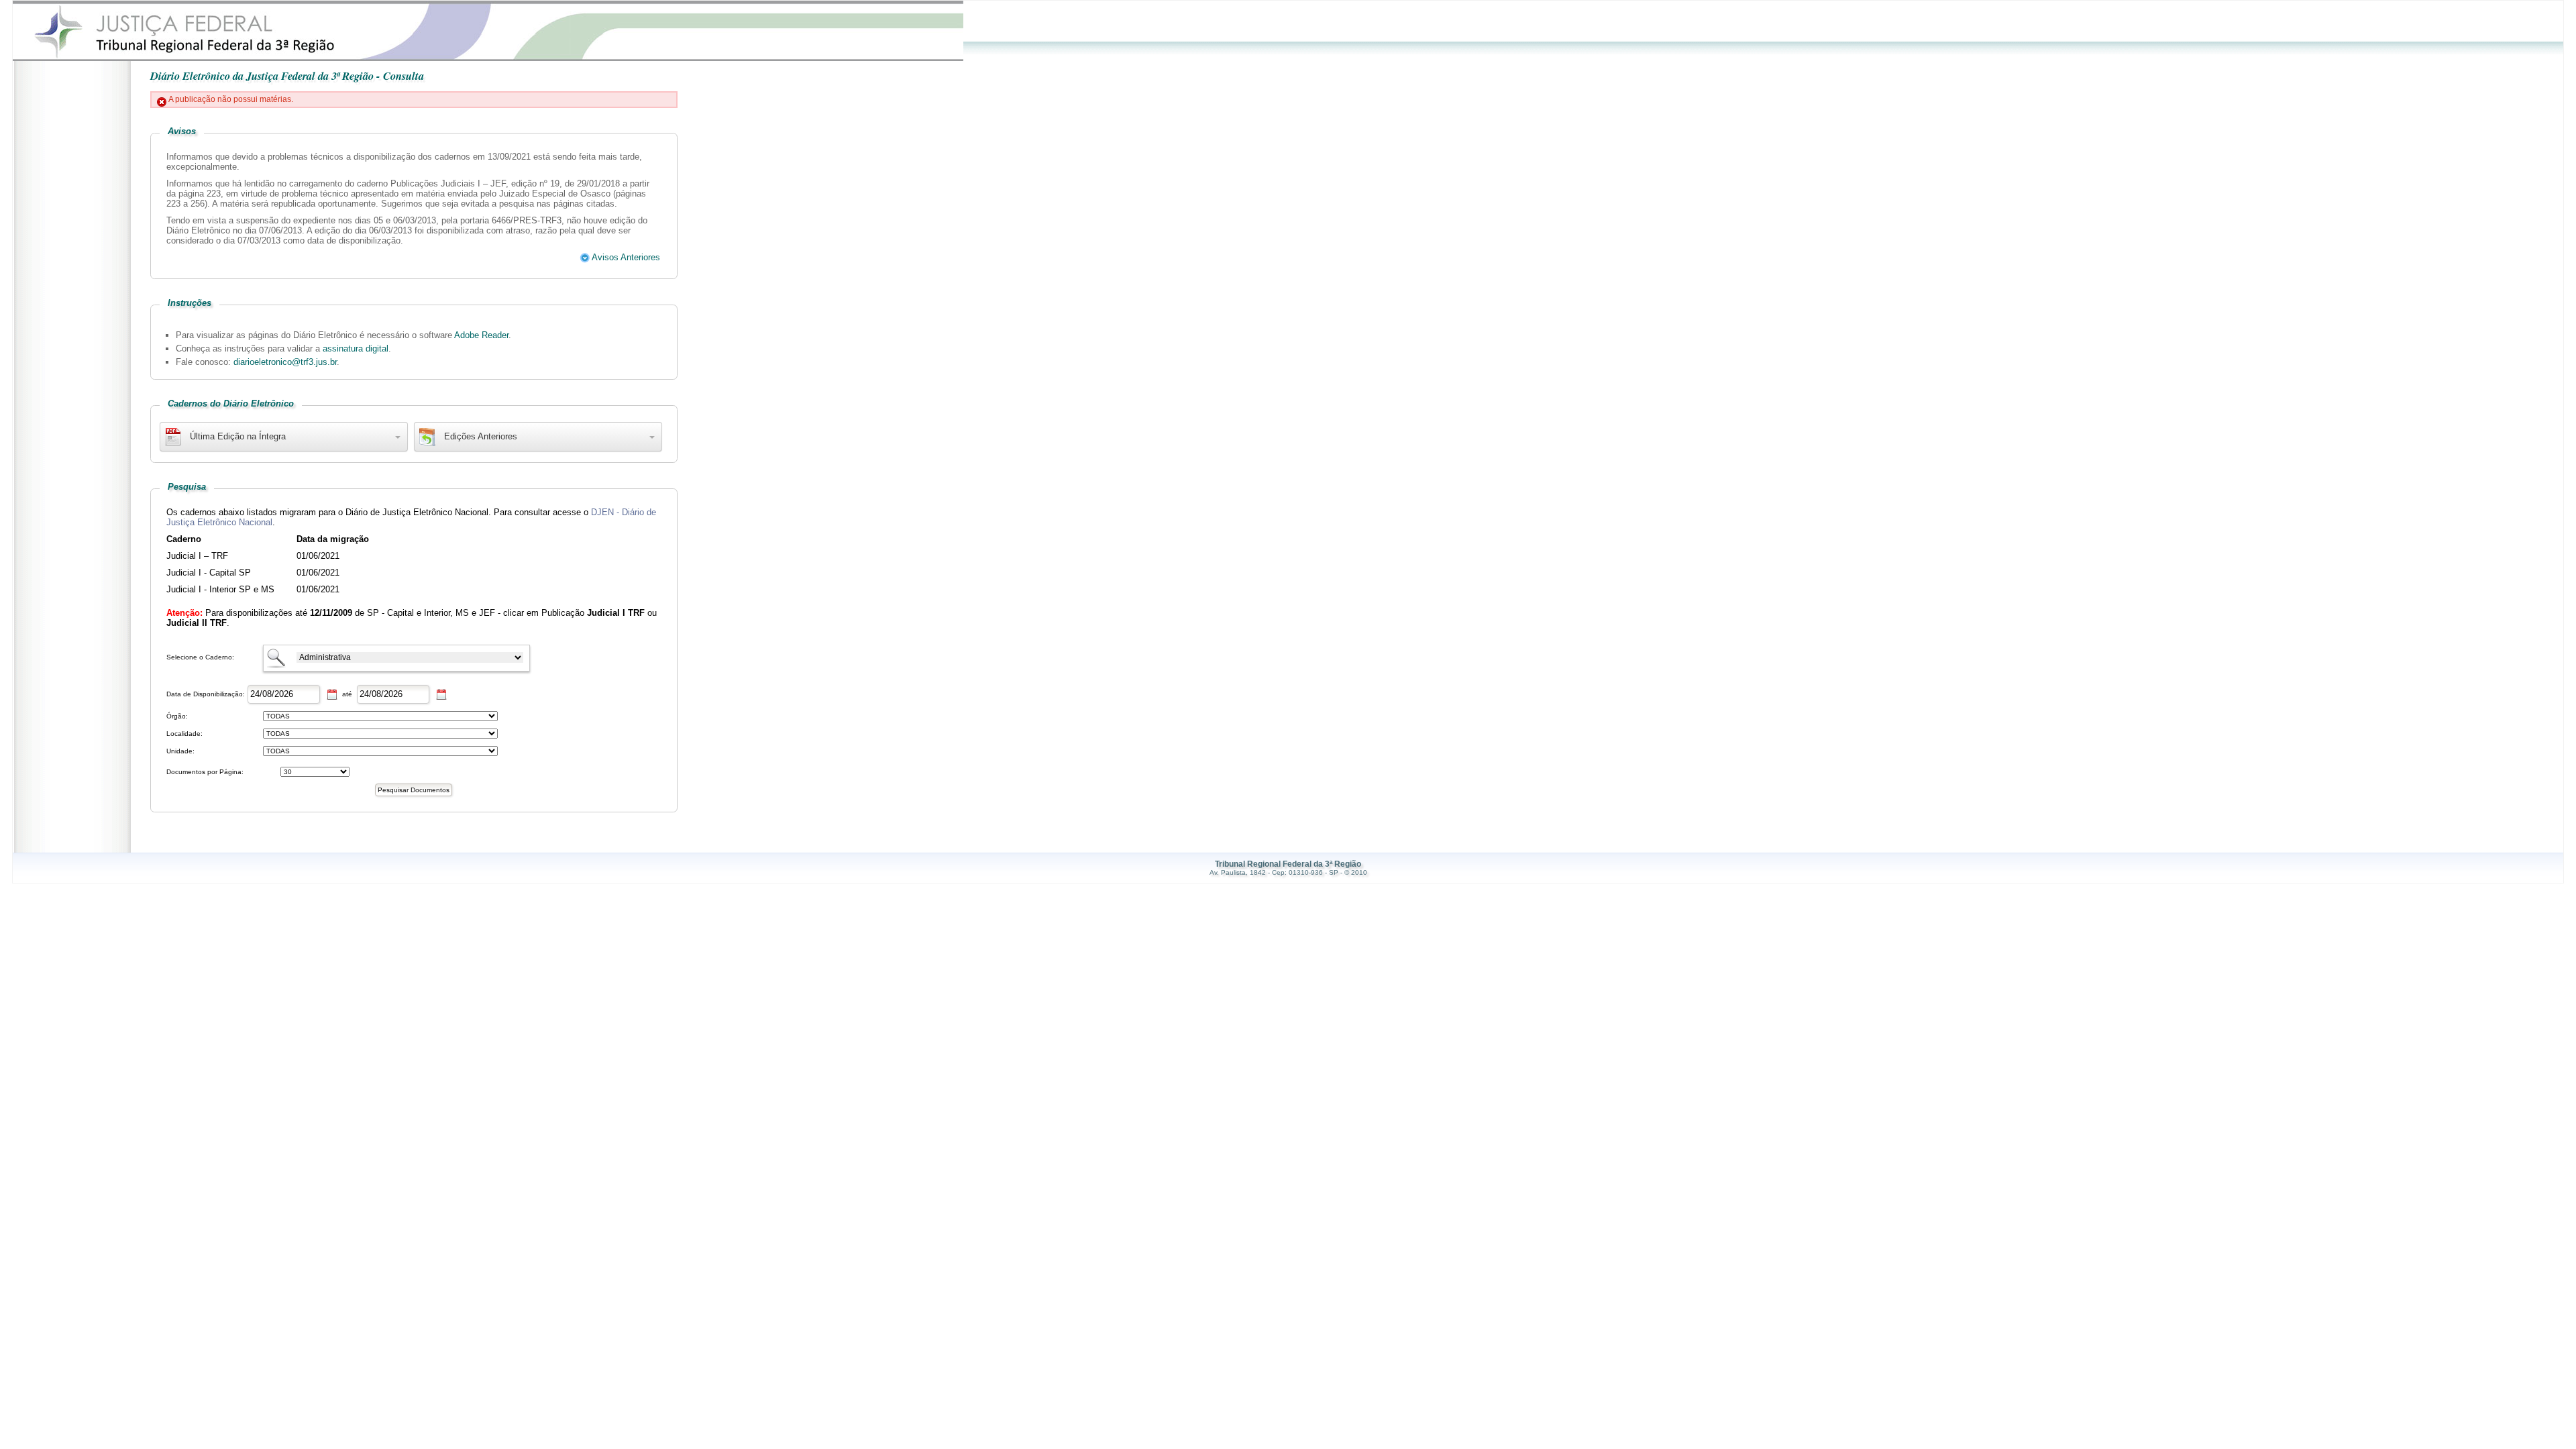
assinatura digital (356, 348)
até (347, 694)
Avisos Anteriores (625, 257)
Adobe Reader (481, 335)
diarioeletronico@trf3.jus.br (285, 362)
